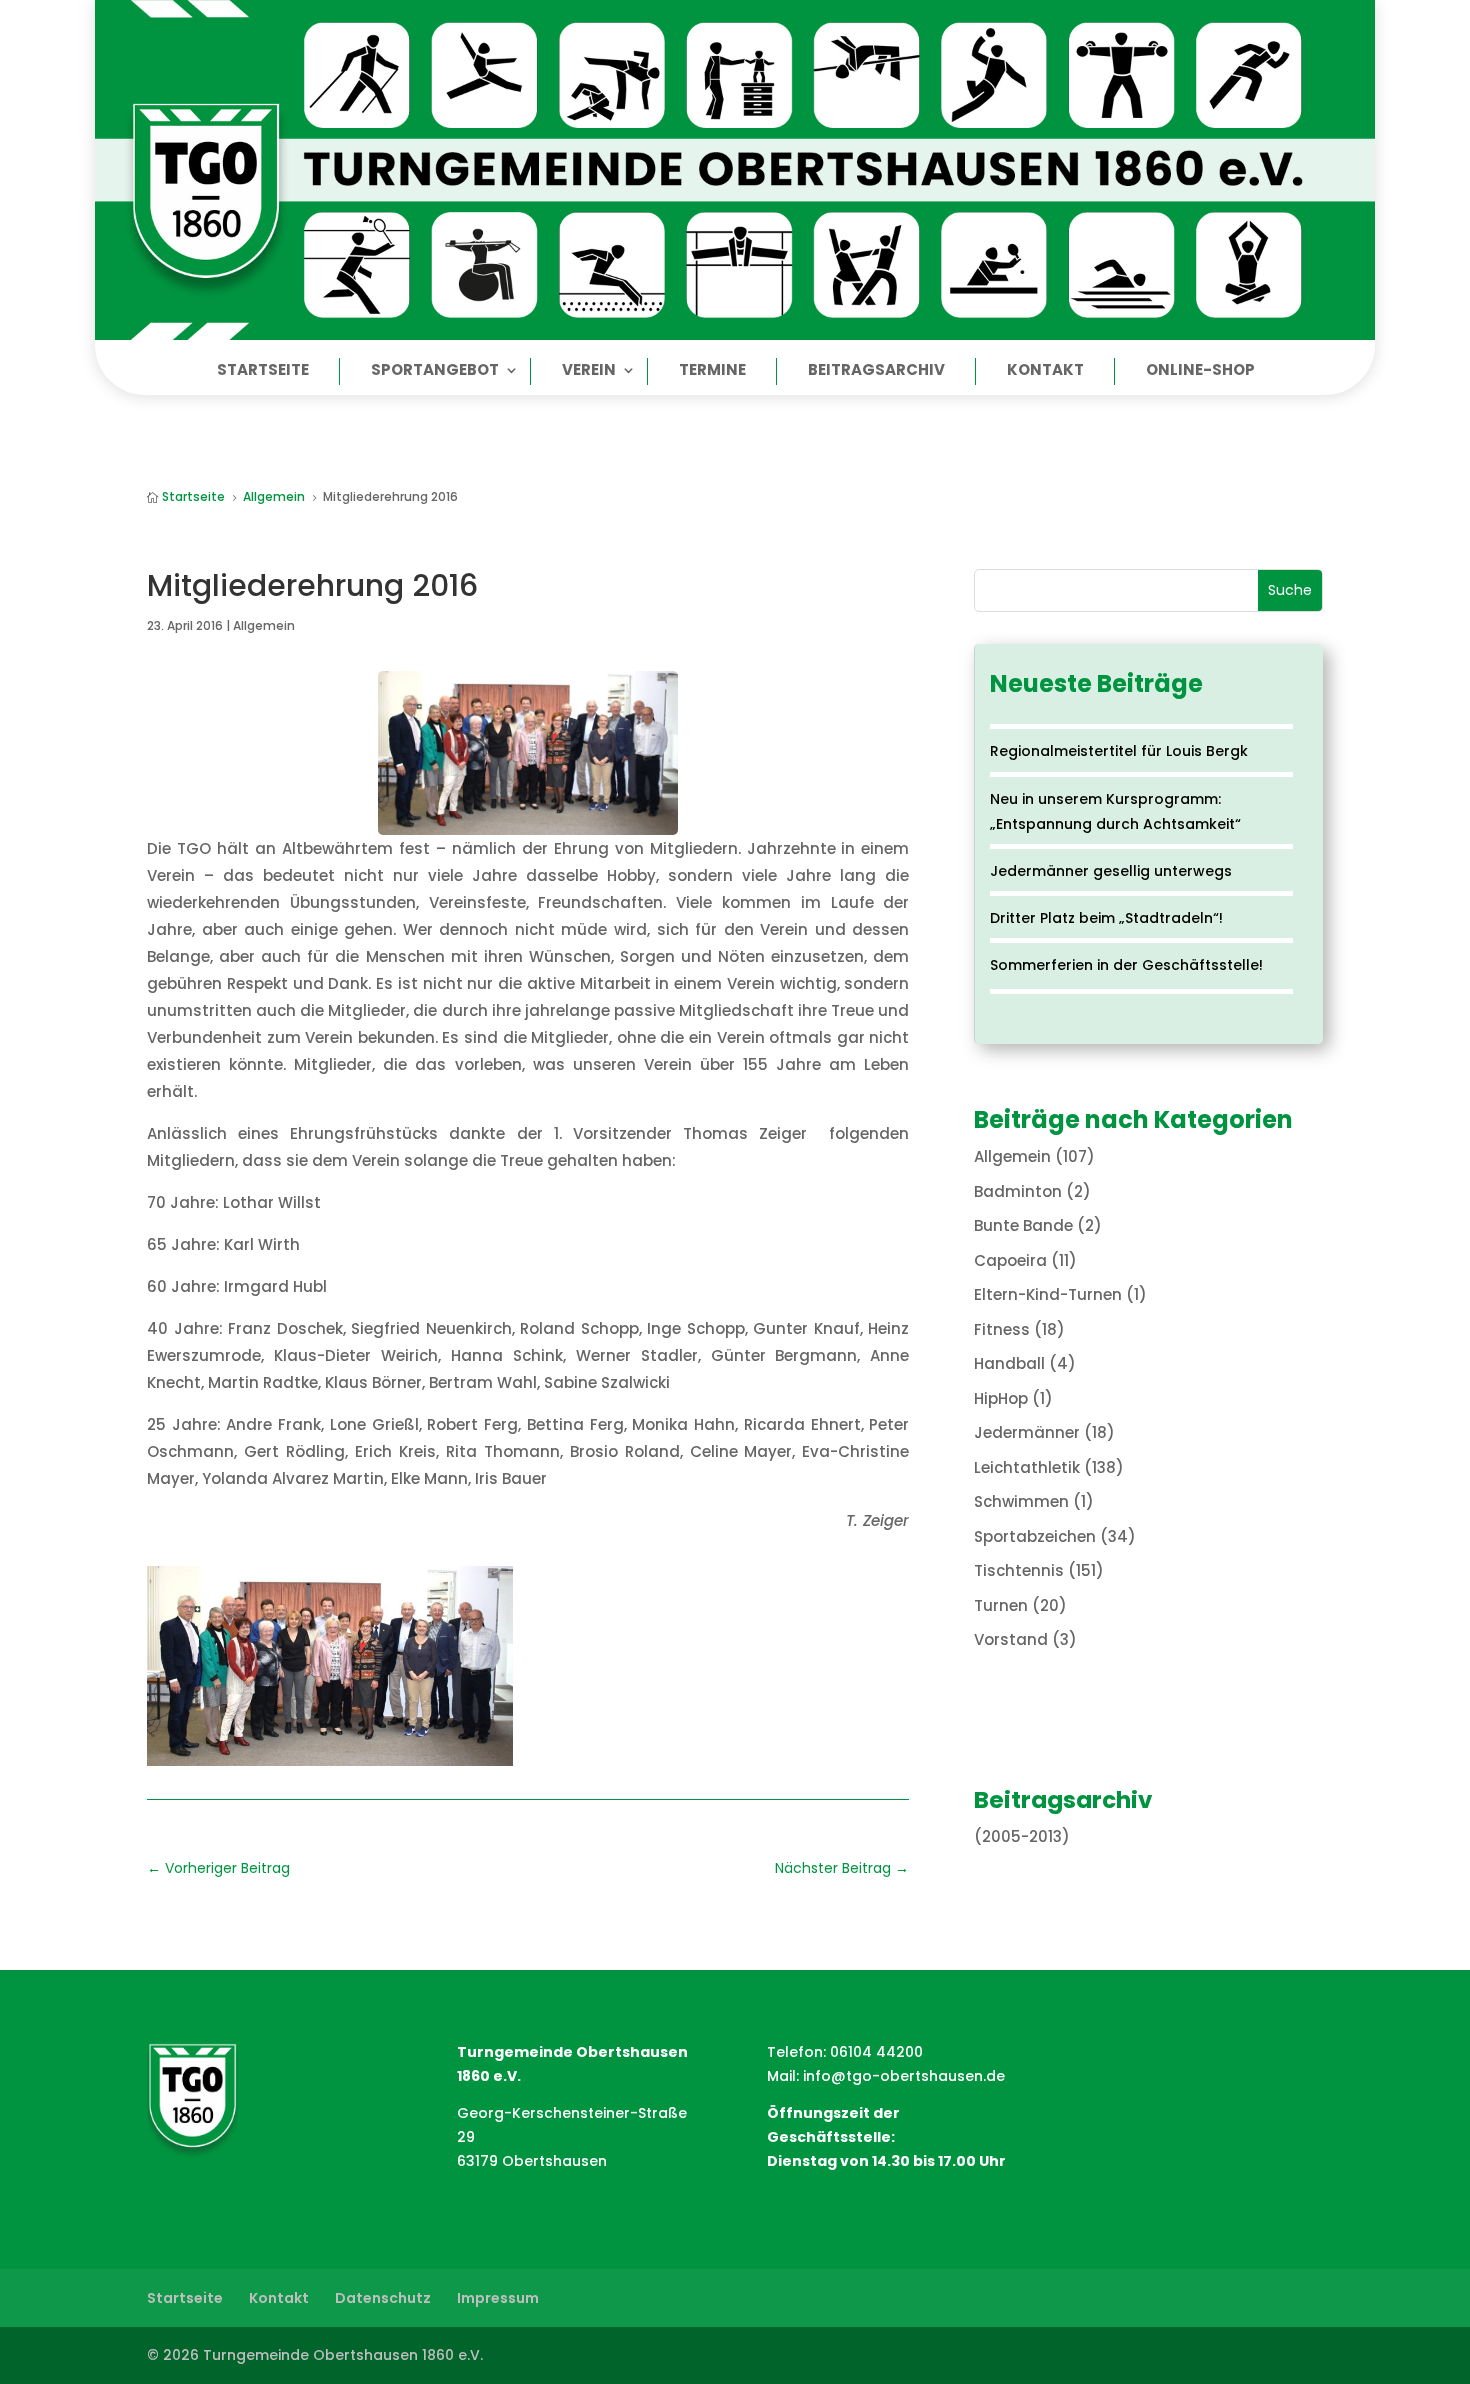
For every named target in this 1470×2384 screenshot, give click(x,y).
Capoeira (1010, 1260)
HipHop (1001, 1398)
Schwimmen (1021, 1501)
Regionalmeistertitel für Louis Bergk (1119, 751)
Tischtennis (1019, 1570)
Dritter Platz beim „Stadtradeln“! (1106, 918)
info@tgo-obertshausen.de (904, 2076)
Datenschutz (383, 2298)
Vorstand (1011, 1639)
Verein (589, 371)
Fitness (1002, 1329)
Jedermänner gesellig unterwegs (1111, 871)
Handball (1009, 1363)
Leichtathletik (1027, 1467)
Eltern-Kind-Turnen (1048, 1294)
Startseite (263, 371)
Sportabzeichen (1035, 1536)
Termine (712, 371)
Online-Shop (1200, 371)
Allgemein (264, 625)
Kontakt (1045, 371)
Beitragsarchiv (876, 371)
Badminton (1018, 1191)
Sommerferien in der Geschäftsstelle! (1126, 965)
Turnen (1001, 1605)
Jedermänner (1027, 1432)
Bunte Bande (1023, 1225)
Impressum (498, 2298)
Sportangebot (435, 371)
